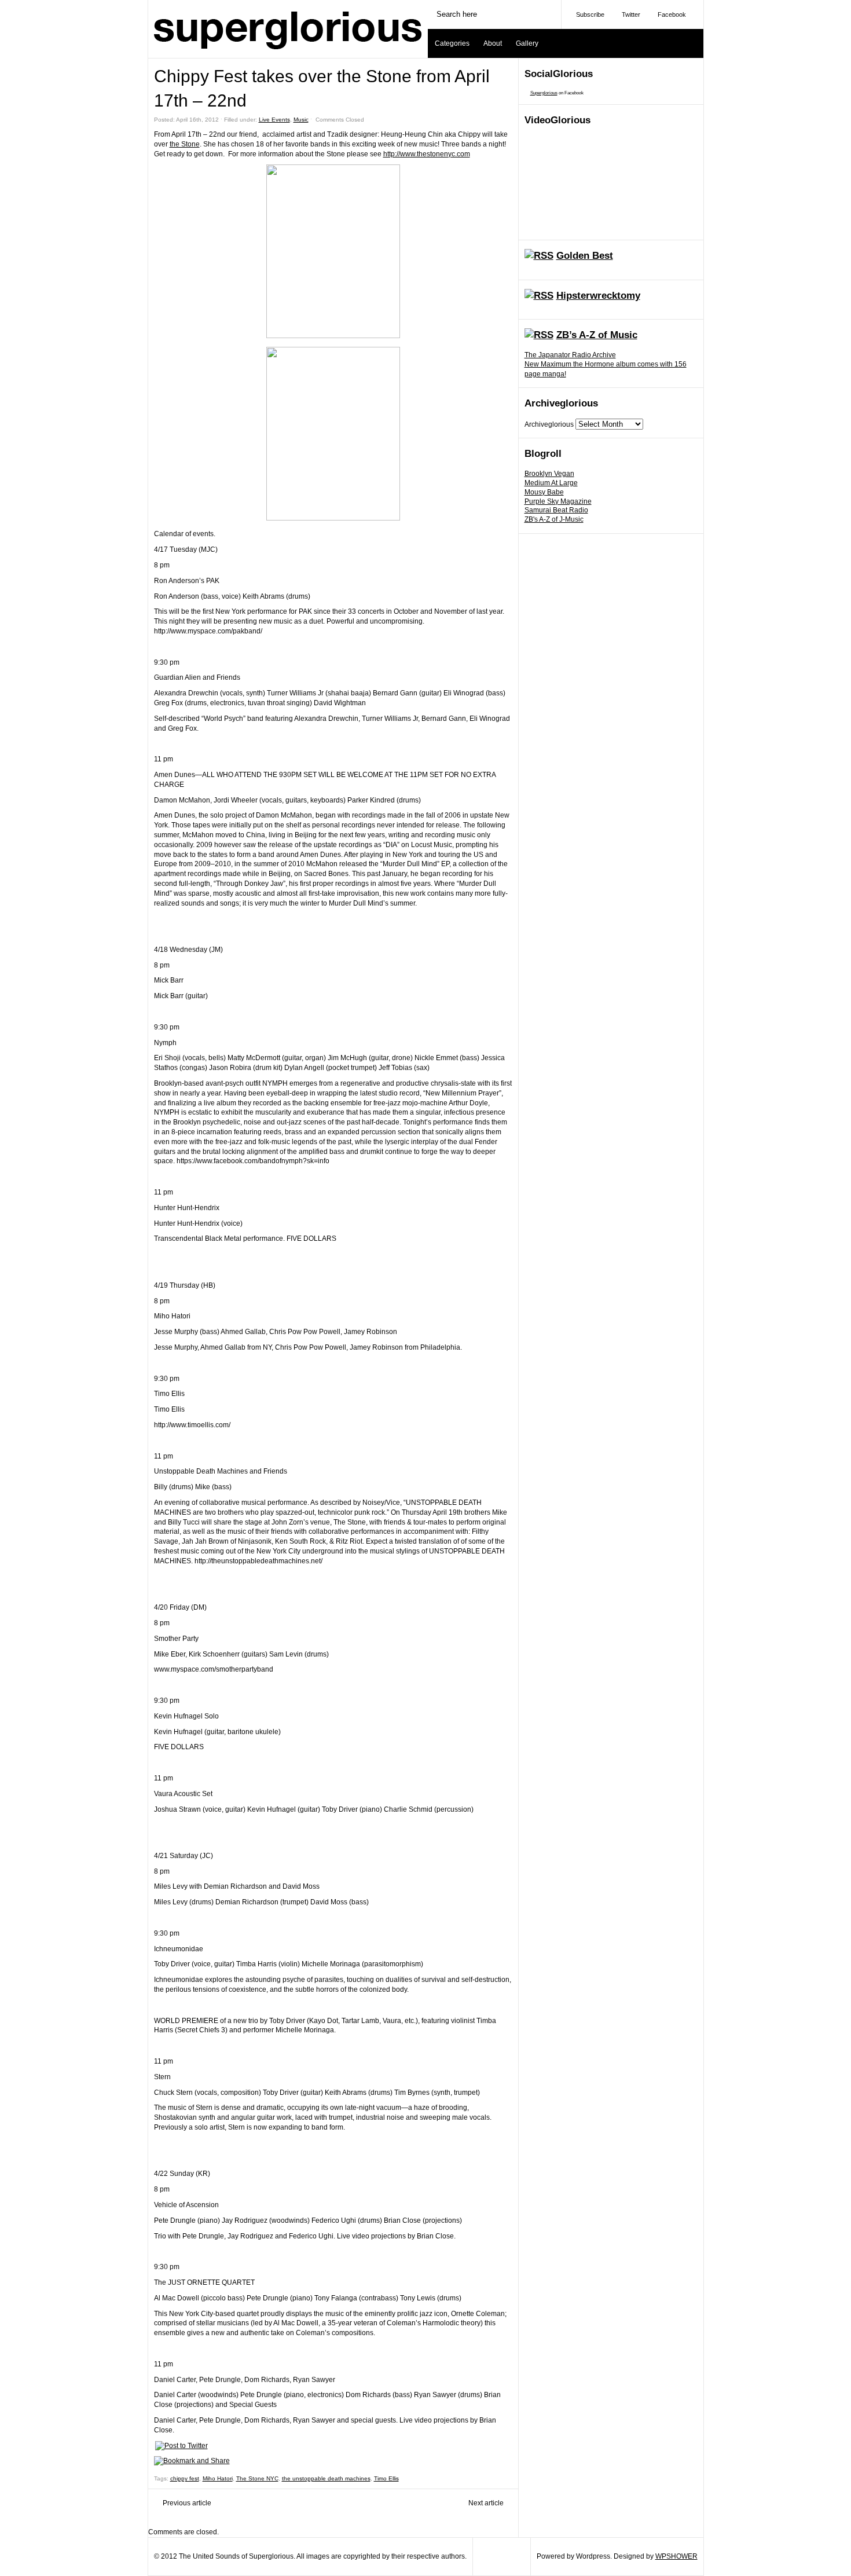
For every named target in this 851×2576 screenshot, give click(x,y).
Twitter (631, 14)
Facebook (672, 14)
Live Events (274, 120)
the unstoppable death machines (326, 2478)
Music (301, 120)
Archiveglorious (549, 424)
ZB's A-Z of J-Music (554, 519)
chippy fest (185, 2478)
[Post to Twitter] (181, 2446)
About (493, 43)
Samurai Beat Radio (556, 510)
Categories (452, 43)
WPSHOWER (676, 2556)
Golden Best (585, 256)
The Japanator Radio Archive (570, 355)
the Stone (185, 144)
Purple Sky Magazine (558, 501)
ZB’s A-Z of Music (597, 335)
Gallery (527, 43)
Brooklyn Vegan (549, 474)
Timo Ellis (386, 2478)
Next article (486, 2503)
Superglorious (544, 93)
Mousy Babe (544, 492)
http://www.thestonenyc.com (427, 154)
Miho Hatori (218, 2478)
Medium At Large (551, 483)
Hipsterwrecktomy (598, 296)
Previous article (187, 2503)
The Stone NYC (257, 2478)
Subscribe (590, 14)
